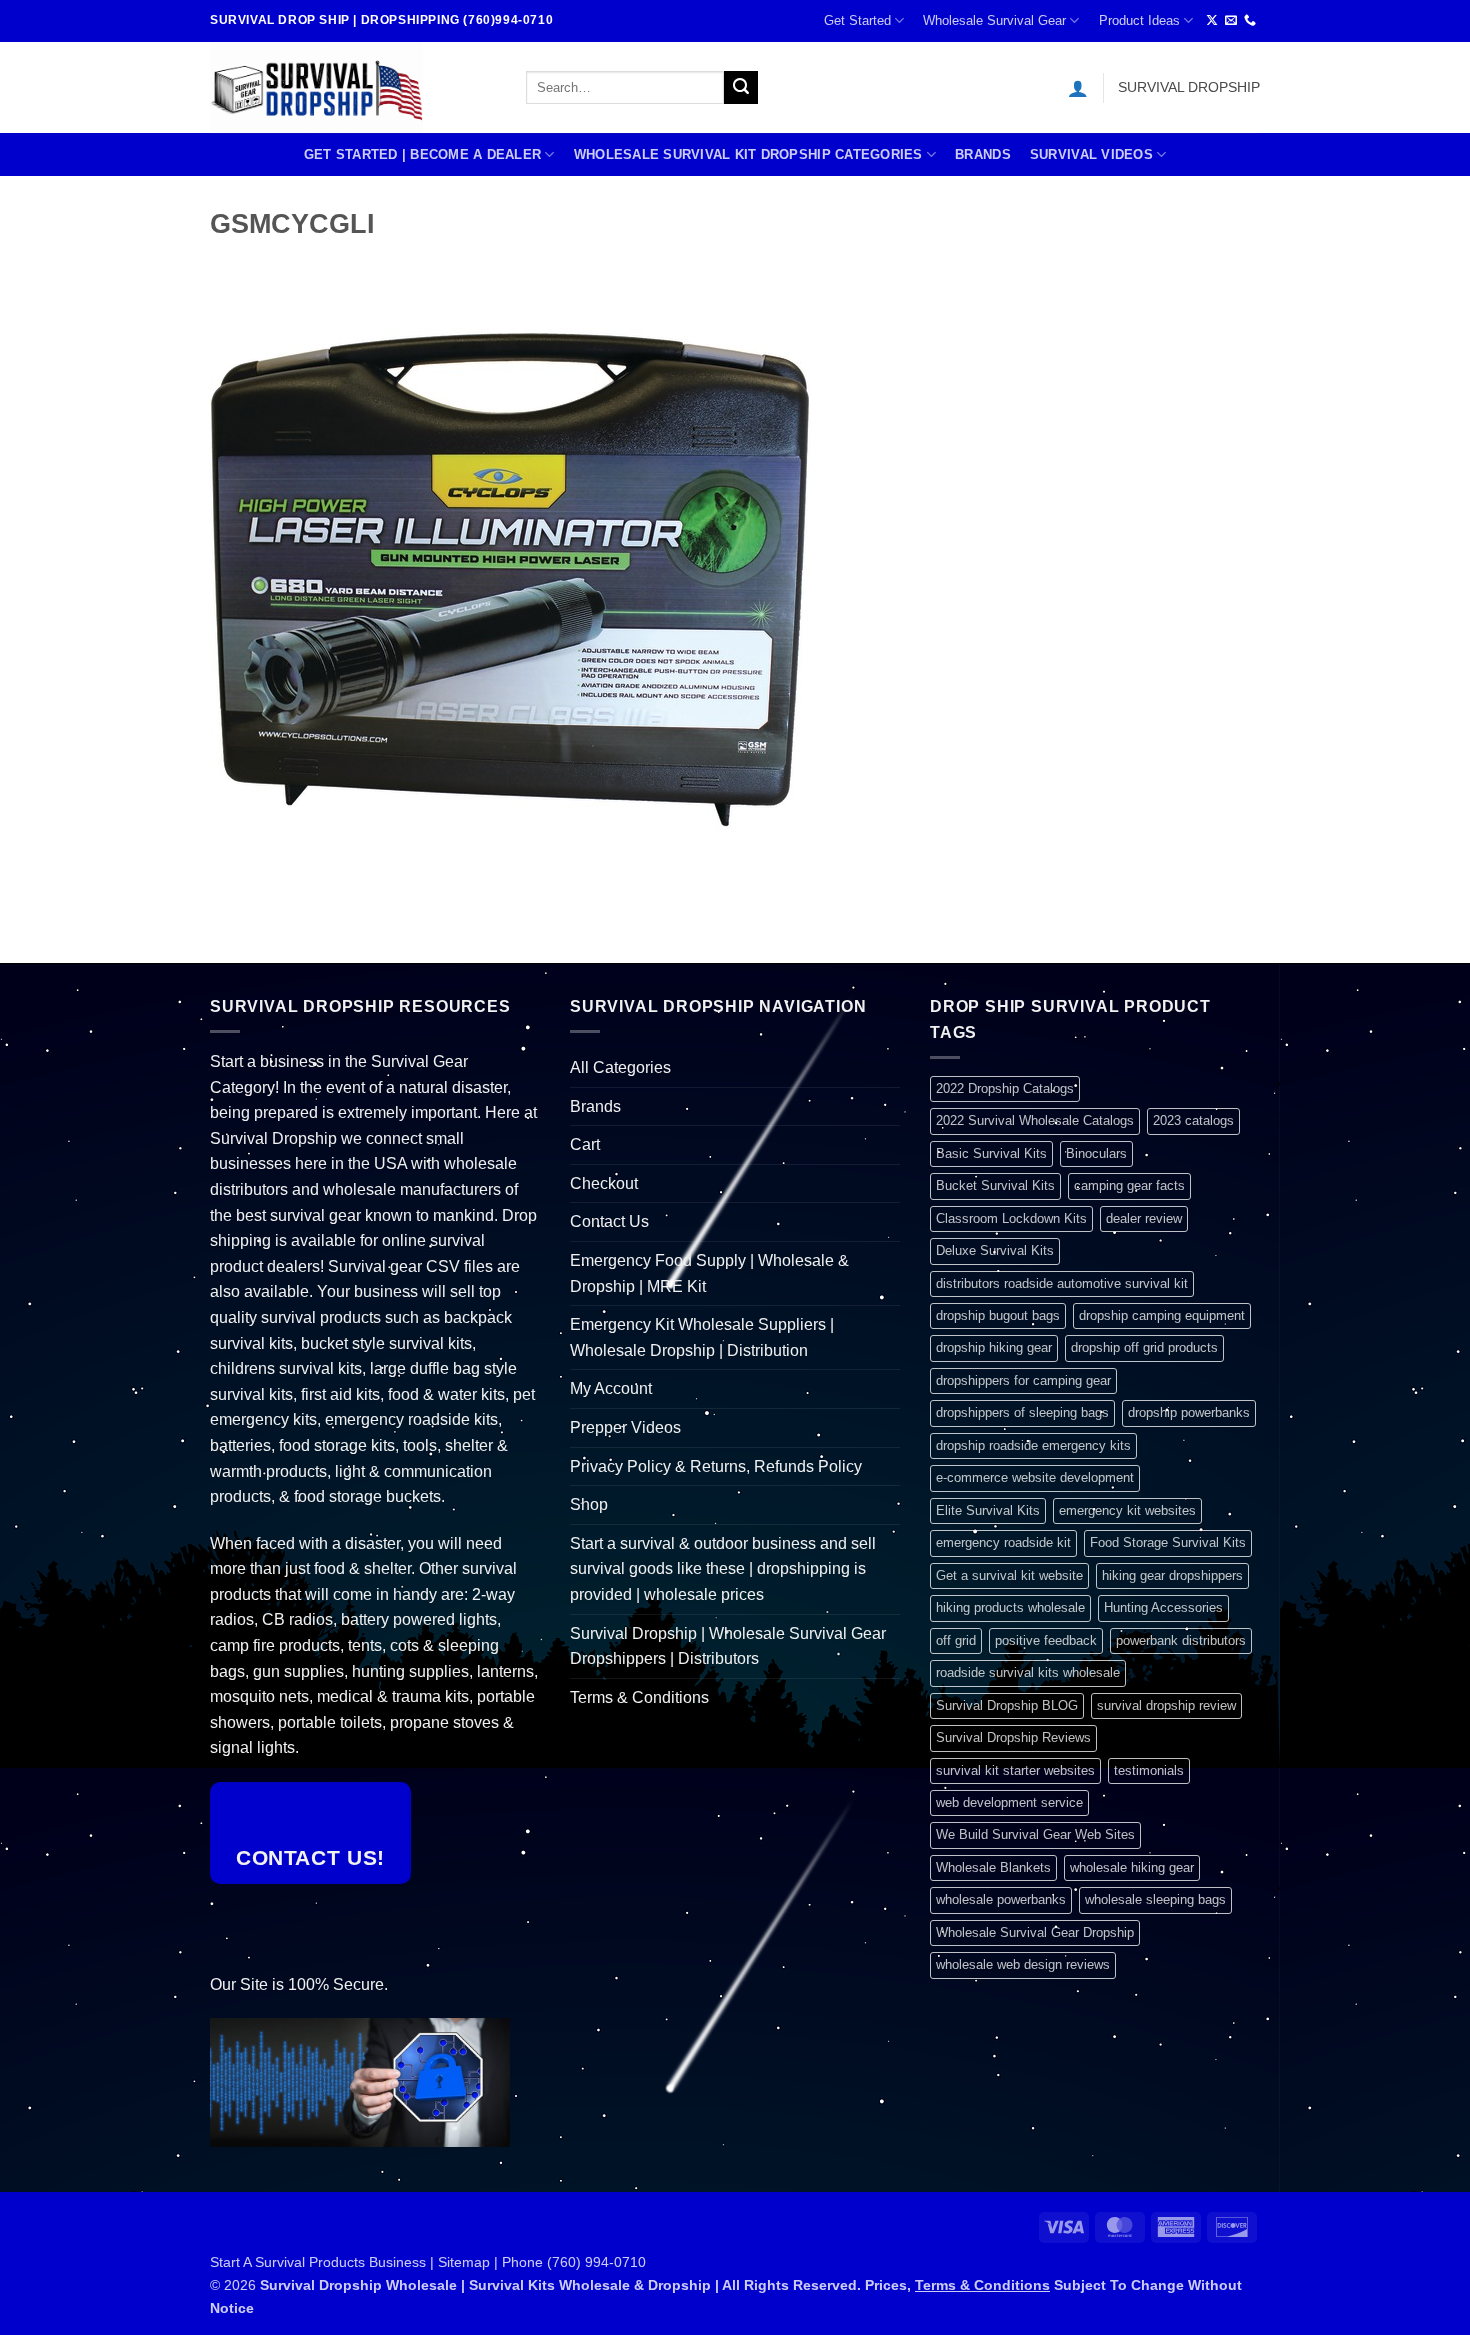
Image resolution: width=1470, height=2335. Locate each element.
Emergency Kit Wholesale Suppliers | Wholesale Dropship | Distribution (702, 1337)
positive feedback (1046, 1640)
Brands (983, 154)
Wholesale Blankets (993, 1867)
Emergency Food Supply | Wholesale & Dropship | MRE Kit (709, 1273)
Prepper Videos (625, 1427)
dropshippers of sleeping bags (1022, 1412)
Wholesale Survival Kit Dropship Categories (748, 154)
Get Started (857, 20)
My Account (611, 1388)
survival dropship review (1166, 1705)
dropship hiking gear (994, 1347)
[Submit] (741, 88)
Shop (589, 1504)
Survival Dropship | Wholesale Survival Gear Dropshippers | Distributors (728, 1646)
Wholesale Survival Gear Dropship (1035, 1932)
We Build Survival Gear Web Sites (1035, 1834)
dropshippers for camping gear (1023, 1380)
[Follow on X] (1212, 21)
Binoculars (1096, 1153)
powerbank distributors (1181, 1640)
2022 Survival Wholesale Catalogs (1035, 1120)
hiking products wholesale (1010, 1607)
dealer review (1144, 1218)
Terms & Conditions (639, 1697)
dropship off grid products (1144, 1347)
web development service (1009, 1802)
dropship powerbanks (1189, 1412)
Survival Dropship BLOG (1007, 1705)
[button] (1078, 88)
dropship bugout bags (998, 1315)
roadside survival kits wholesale (1028, 1672)
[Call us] (1250, 21)
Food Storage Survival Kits (1168, 1542)
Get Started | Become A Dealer (422, 154)
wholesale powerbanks (1001, 1899)
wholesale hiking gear (1132, 1867)
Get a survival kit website (1009, 1575)
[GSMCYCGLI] (510, 577)
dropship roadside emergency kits (1033, 1445)
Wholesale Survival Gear (994, 20)
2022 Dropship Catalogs (1005, 1088)
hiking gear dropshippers (1172, 1575)
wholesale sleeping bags (1155, 1899)
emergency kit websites (1127, 1510)
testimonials (1149, 1770)
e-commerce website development (1035, 1477)
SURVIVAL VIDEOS (1091, 154)
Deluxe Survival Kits (995, 1250)
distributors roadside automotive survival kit (1062, 1283)
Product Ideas (1139, 20)
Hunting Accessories (1163, 1607)
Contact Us (609, 1221)
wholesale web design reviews (1023, 1964)
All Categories (620, 1067)
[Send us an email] (1231, 21)
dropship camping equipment (1162, 1315)
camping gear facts (1129, 1185)
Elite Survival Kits (988, 1510)
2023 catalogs (1193, 1120)
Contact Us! (310, 1857)
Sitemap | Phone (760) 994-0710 (542, 2262)
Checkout (604, 1183)
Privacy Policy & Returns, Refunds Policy (716, 1466)
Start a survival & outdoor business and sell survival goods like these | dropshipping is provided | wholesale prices (723, 1569)
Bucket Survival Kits (995, 1185)
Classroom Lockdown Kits (1011, 1218)
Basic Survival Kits (991, 1153)
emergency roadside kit (1003, 1542)
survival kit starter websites (1015, 1770)
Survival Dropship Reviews (1013, 1737)
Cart (585, 1144)
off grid (956, 1640)
